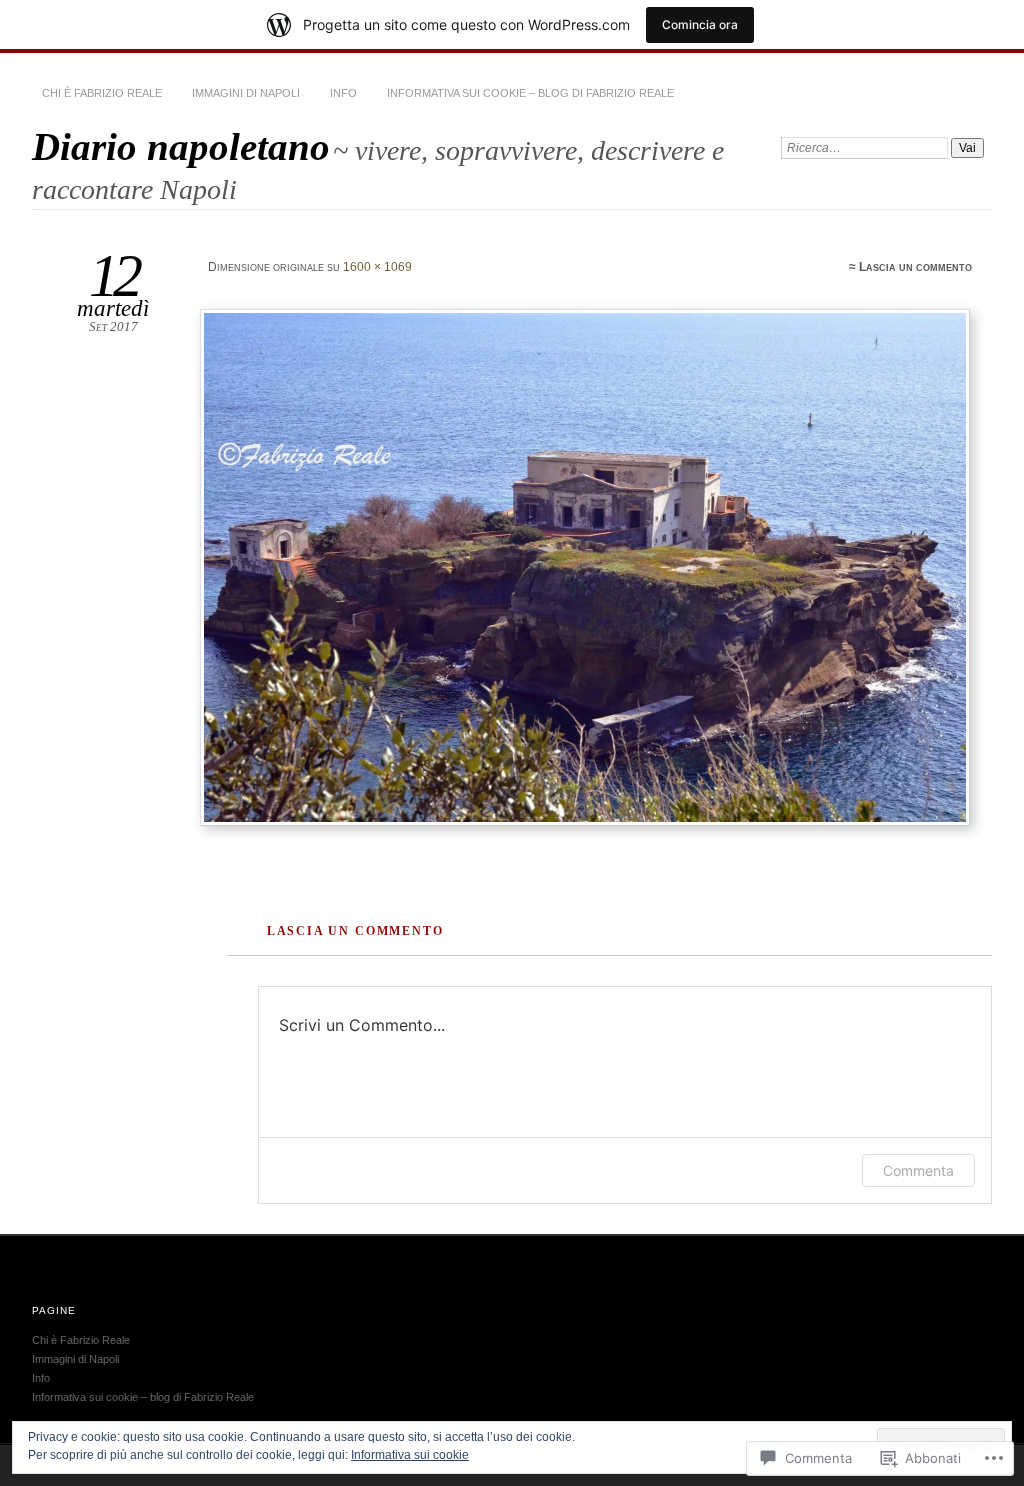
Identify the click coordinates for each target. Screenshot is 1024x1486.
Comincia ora (700, 24)
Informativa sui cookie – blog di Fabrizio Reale (530, 93)
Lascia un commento (915, 267)
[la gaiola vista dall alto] (588, 567)
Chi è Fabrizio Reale (102, 93)
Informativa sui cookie (410, 1455)
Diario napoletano (181, 146)
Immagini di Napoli (246, 93)
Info (343, 93)
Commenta (918, 1170)
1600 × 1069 (377, 267)
